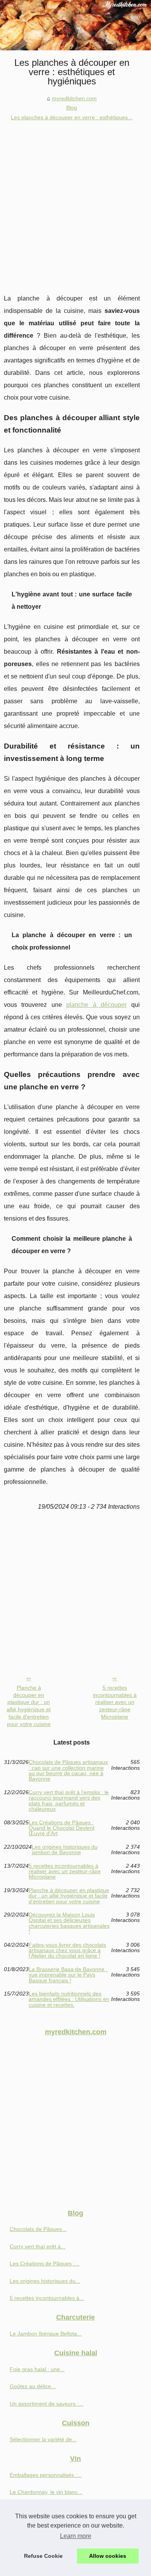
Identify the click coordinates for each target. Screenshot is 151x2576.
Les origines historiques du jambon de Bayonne (65, 1850)
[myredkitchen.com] (75, 25)
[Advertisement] (75, 201)
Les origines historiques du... (45, 2281)
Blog (72, 108)
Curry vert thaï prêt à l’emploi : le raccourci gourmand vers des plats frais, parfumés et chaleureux (69, 1801)
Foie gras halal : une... (37, 2369)
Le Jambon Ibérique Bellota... (46, 2334)
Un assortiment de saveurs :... (46, 2404)
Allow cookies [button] (108, 2556)
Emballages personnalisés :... (46, 2475)
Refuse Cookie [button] (43, 2556)
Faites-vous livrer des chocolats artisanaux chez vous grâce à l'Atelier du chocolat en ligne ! (67, 1950)
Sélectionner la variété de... (43, 2439)
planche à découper (96, 1005)
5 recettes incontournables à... (47, 2298)
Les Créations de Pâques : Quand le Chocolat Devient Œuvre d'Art (62, 1828)
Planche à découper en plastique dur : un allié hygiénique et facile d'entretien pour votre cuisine (29, 1706)
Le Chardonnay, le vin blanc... (46, 2492)
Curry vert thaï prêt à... (38, 2246)
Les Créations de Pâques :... (45, 2263)
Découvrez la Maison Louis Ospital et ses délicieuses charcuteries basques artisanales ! (69, 1923)
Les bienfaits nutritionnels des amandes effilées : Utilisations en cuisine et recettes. (69, 1999)
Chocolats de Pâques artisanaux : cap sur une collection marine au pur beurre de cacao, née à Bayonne (68, 1771)
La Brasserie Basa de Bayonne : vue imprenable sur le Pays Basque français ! (68, 1975)
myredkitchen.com (74, 98)
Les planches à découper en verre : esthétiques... (72, 117)
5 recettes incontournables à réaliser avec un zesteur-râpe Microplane (115, 1702)
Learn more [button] (76, 2536)
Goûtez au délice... (33, 2386)
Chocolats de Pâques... (38, 2229)
